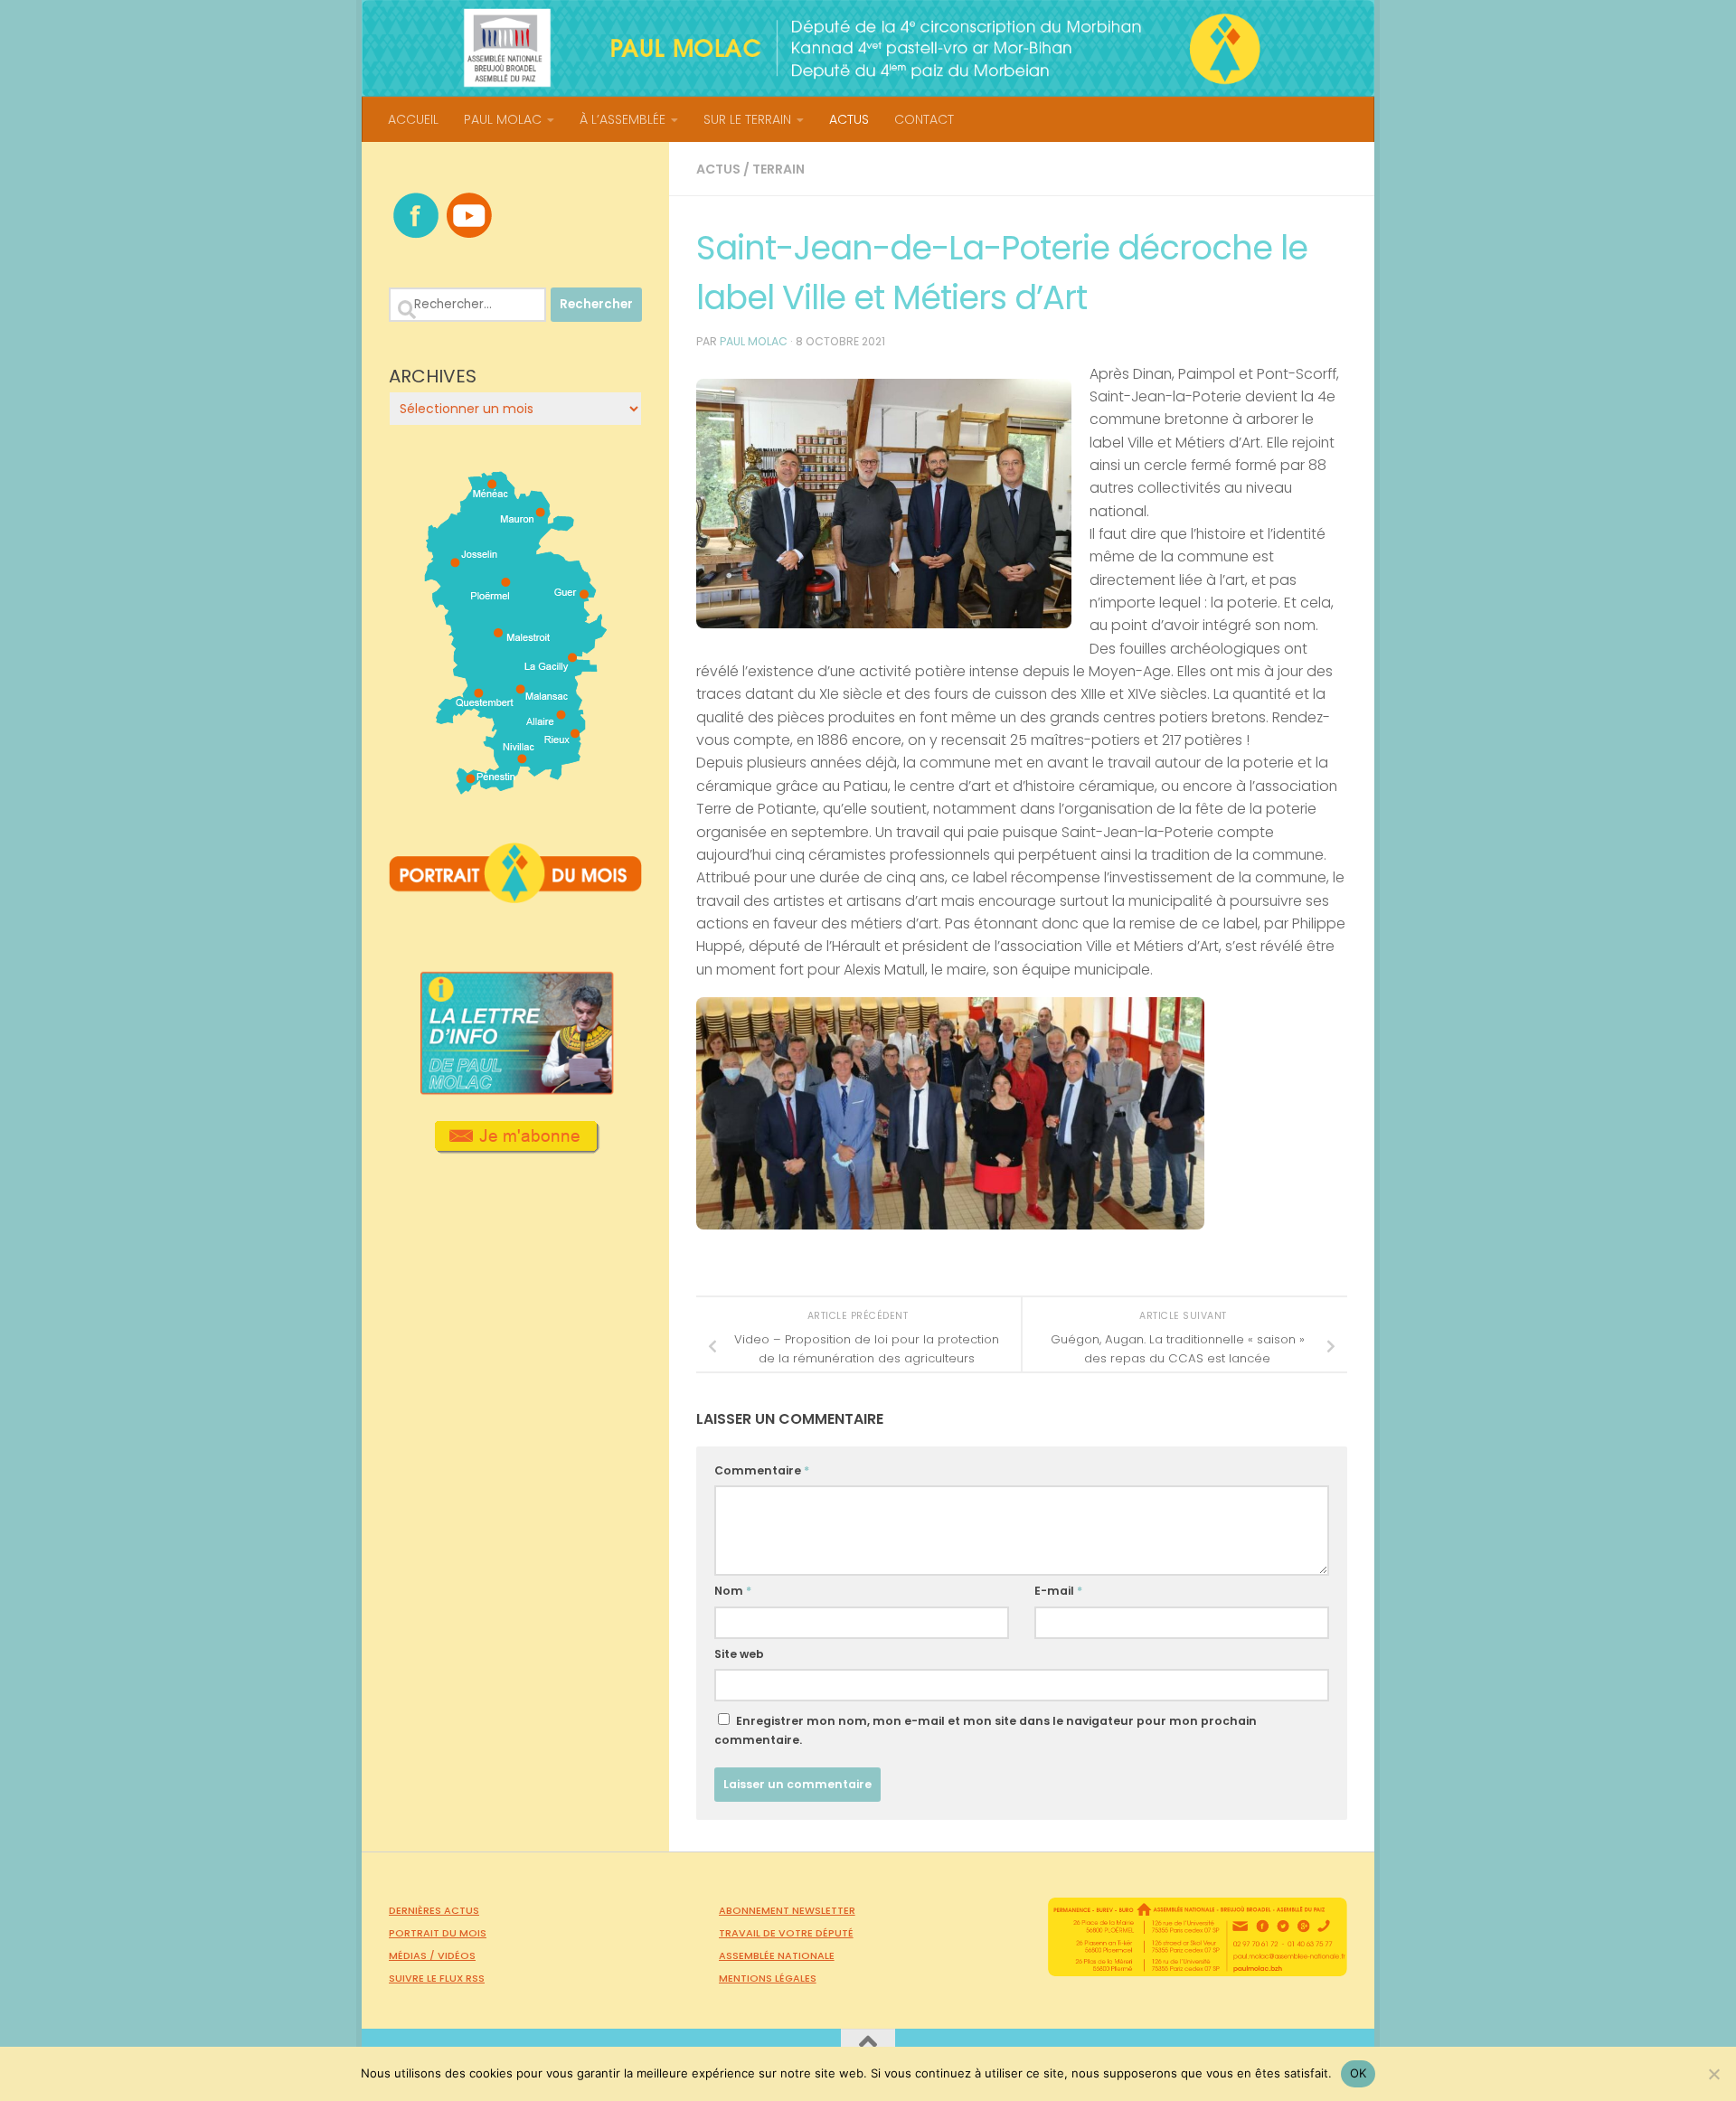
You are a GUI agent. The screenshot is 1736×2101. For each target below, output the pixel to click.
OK (1359, 2073)
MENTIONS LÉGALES (768, 1978)
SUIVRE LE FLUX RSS (437, 1978)
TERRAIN (778, 169)
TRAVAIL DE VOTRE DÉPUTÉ (786, 1933)
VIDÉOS (457, 1955)
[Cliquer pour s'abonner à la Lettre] (516, 1147)
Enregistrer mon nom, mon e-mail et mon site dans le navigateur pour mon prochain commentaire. (986, 1730)
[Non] (1713, 2074)
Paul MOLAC (754, 341)
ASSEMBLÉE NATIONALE (777, 1955)
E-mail (1058, 1591)
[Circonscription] (516, 787)
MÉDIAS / (413, 1955)
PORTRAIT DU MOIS (438, 1933)
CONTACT (924, 119)
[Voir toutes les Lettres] (515, 1089)
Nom (733, 1591)
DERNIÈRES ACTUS (434, 1910)
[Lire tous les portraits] (515, 896)
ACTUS (849, 119)
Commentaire (762, 1470)
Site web (739, 1654)
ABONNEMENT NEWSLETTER (787, 1910)
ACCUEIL (413, 119)
